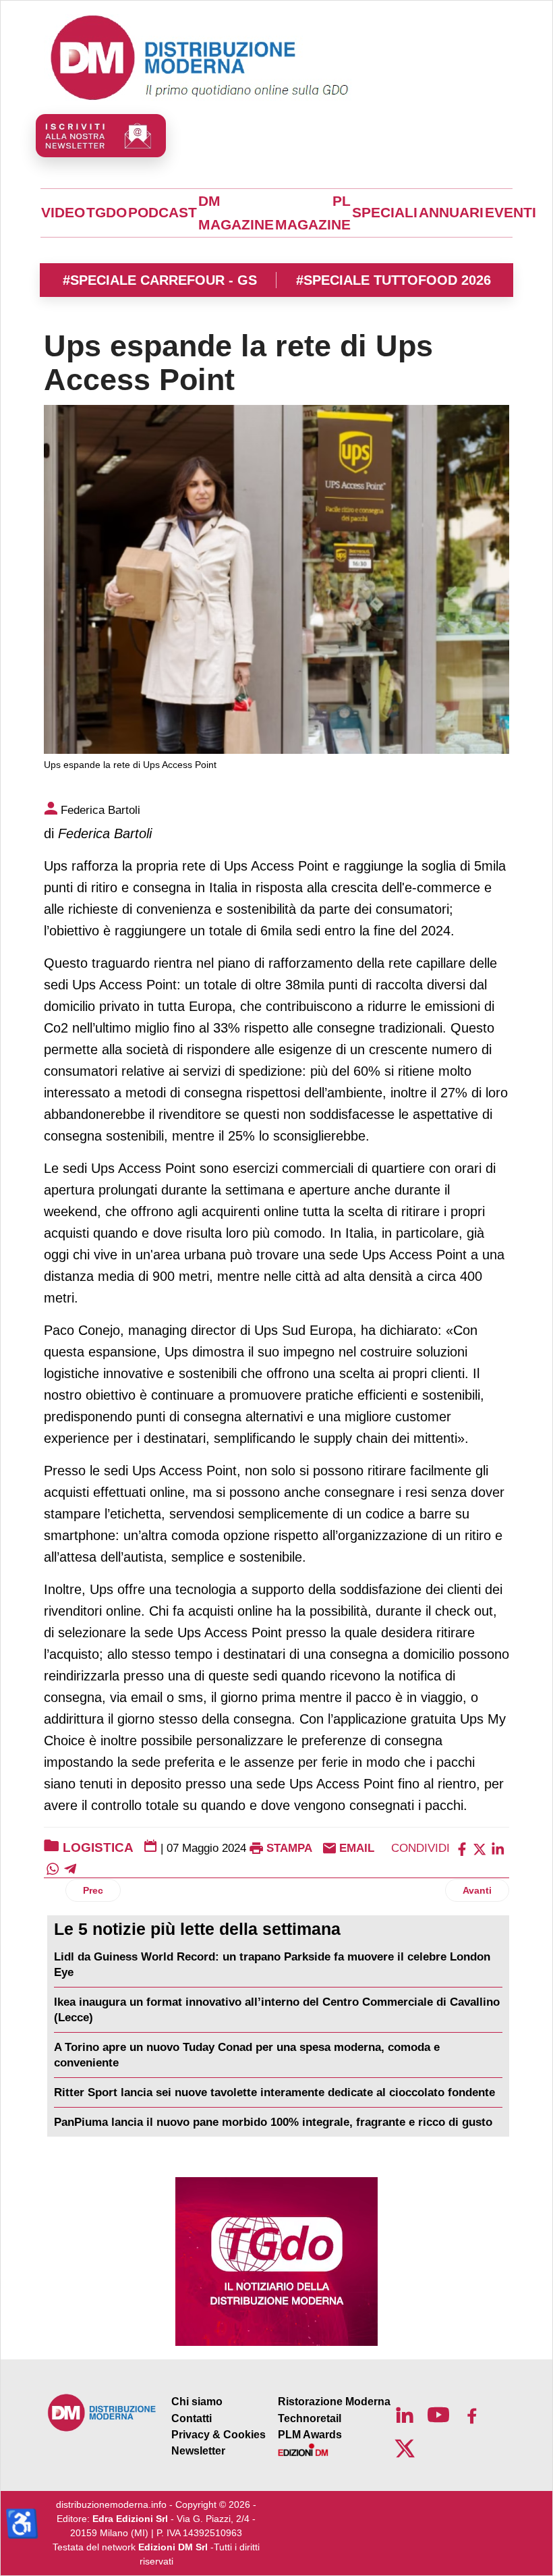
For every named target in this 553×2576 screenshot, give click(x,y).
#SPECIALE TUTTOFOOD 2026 (394, 280)
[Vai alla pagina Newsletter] (101, 136)
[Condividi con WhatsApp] (53, 1868)
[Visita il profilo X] (405, 2448)
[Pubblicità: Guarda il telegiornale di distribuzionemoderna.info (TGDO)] (276, 2262)
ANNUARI (451, 213)
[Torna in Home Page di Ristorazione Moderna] (102, 2412)
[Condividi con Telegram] (70, 1868)
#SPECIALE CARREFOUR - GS (160, 280)
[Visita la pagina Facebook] (472, 2415)
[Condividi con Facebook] (462, 1848)
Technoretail (310, 2418)
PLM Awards (310, 2435)
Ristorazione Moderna (334, 2402)
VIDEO (63, 213)
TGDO (107, 213)
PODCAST (163, 213)
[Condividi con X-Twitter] (479, 1848)
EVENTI (511, 213)
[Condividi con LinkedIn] (498, 1848)
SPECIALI (385, 213)
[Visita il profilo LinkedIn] (405, 2415)
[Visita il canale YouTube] (438, 2415)
